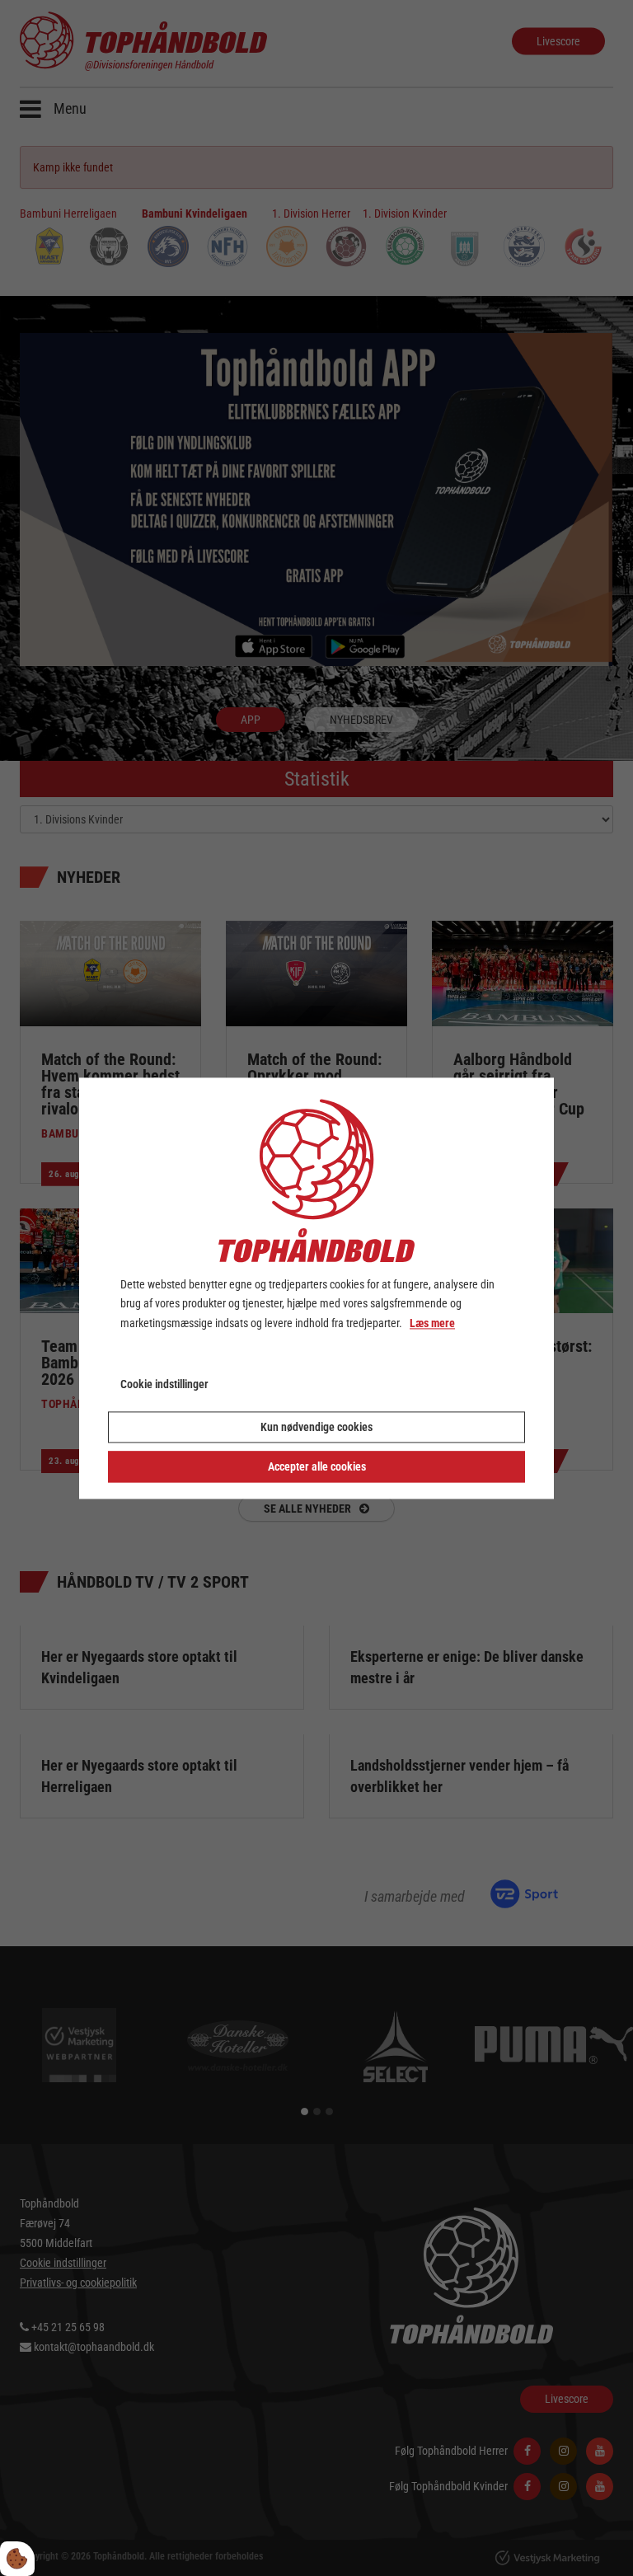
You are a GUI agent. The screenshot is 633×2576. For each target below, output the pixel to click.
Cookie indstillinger (164, 1384)
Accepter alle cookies (317, 1466)
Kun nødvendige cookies (316, 1427)
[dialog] (316, 1288)
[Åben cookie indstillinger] (17, 2559)
